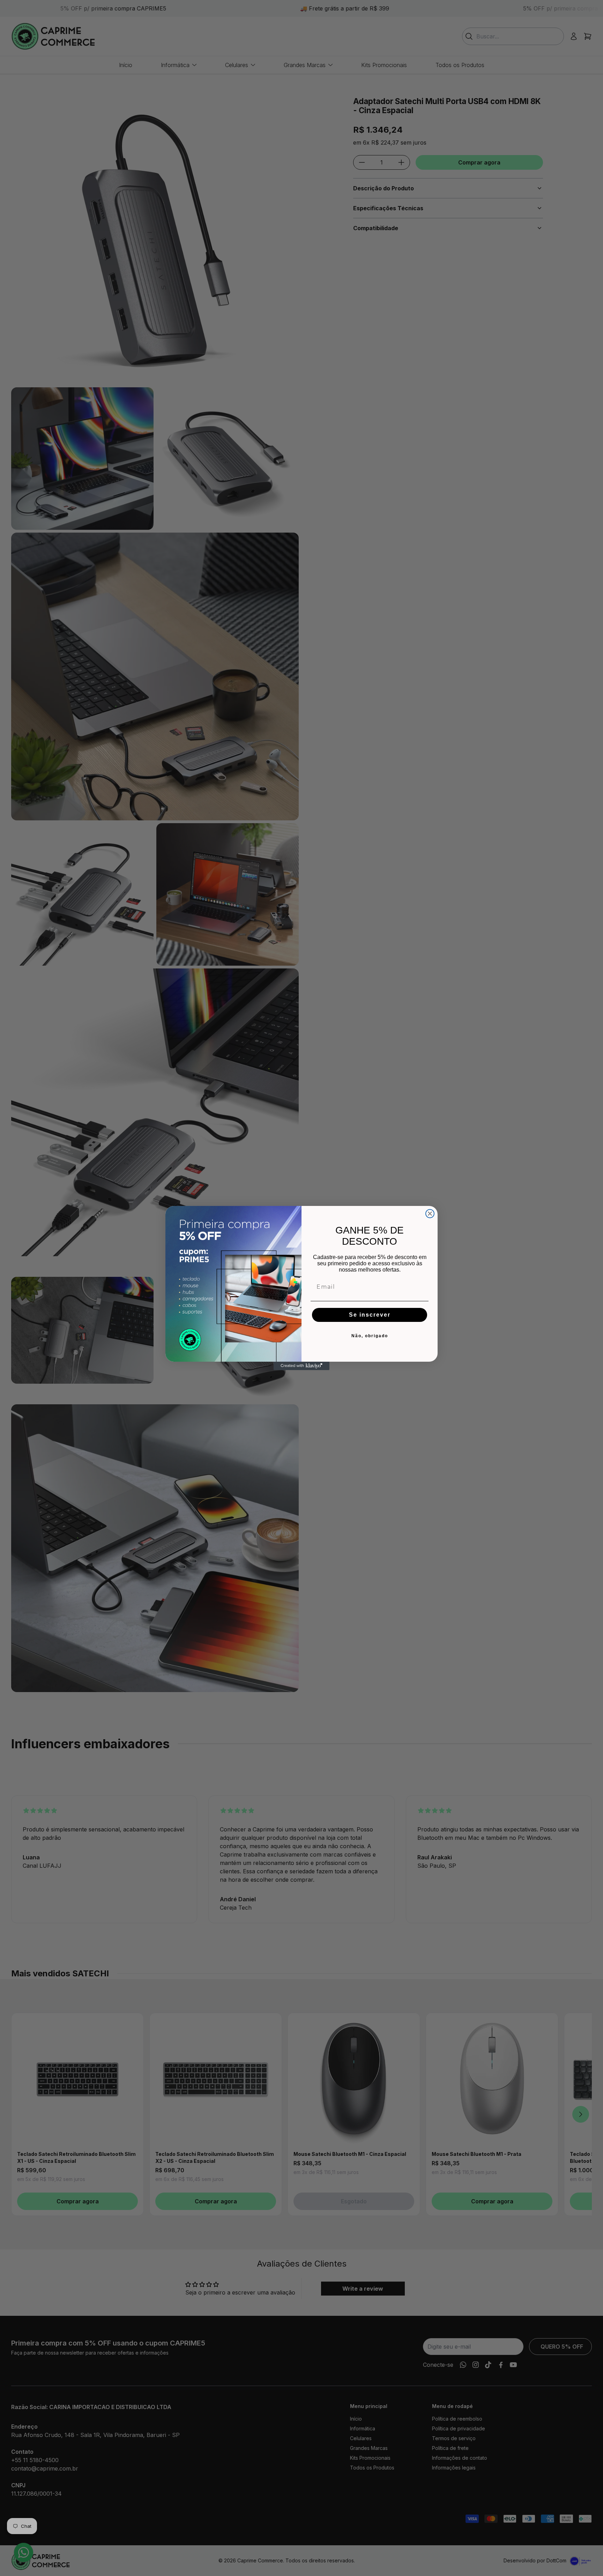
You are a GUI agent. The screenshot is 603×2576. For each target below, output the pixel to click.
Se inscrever (370, 1315)
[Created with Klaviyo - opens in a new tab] (301, 1366)
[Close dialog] (430, 1214)
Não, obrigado (370, 1336)
